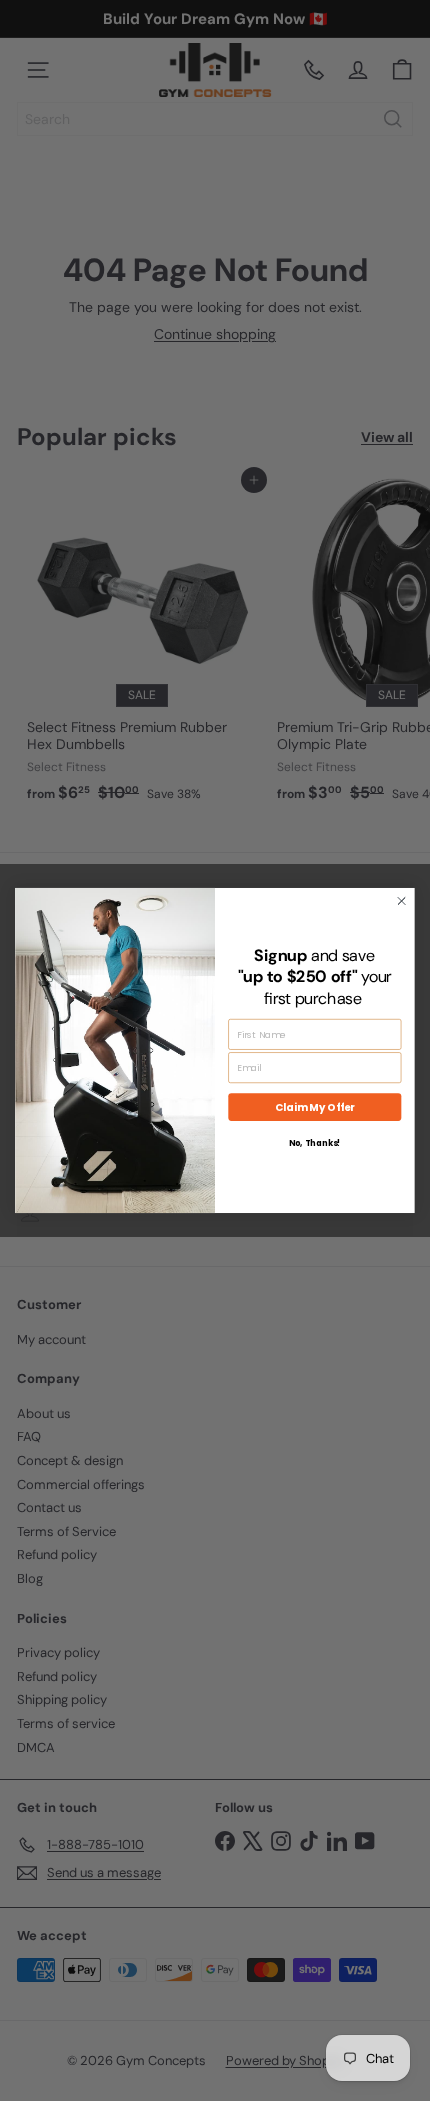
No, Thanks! (315, 1144)
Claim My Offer (314, 1107)
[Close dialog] (402, 901)
